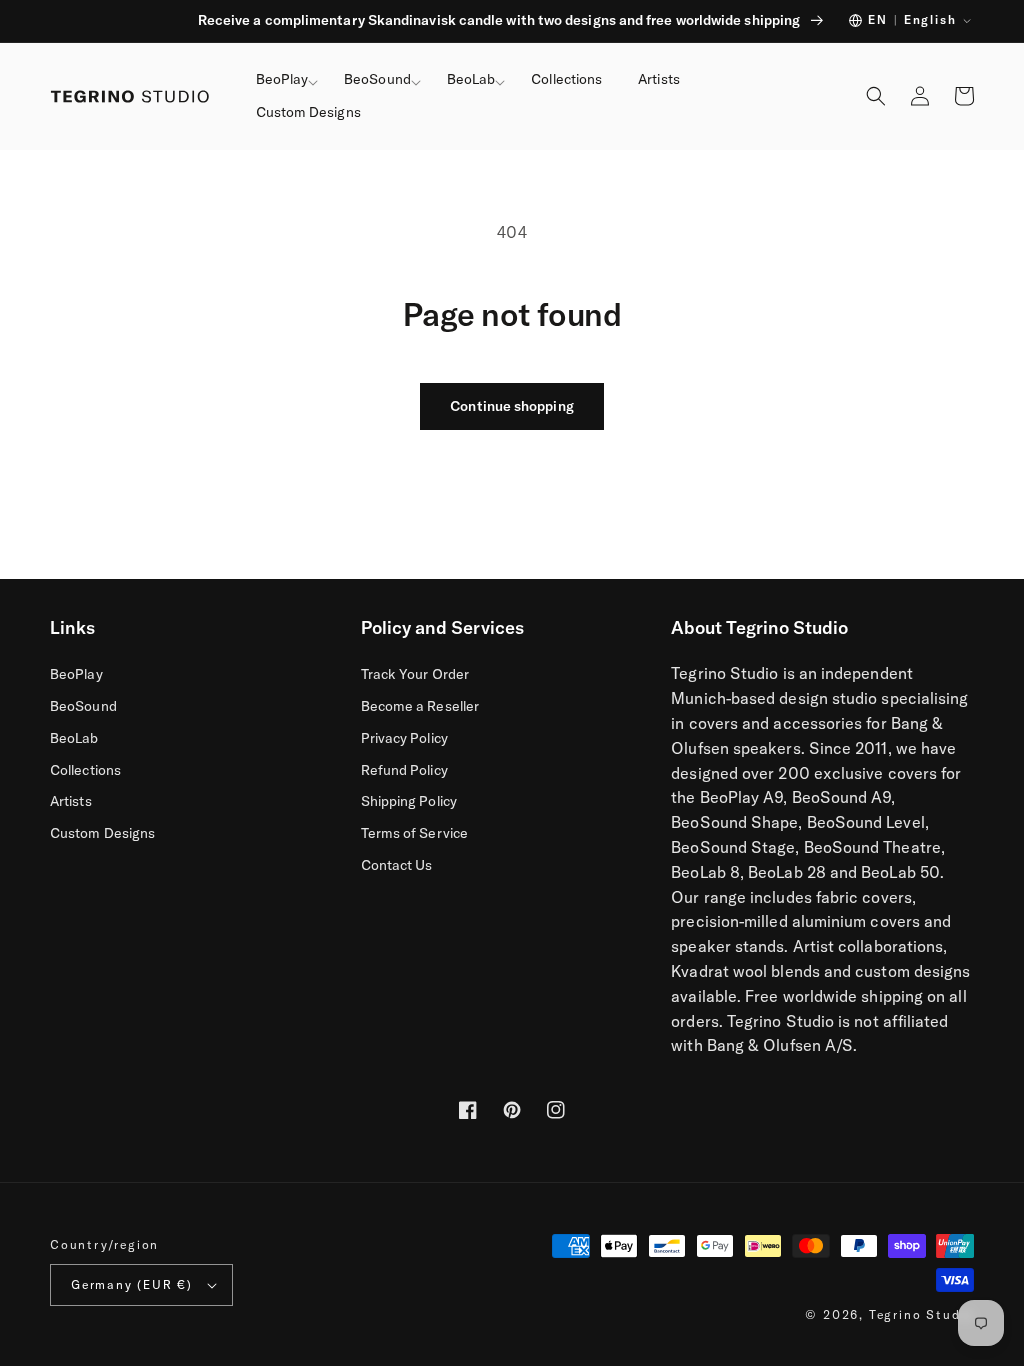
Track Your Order (415, 674)
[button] (282, 80)
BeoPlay (76, 674)
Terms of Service (414, 833)
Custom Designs (102, 833)
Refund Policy (404, 770)
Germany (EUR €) (132, 1284)
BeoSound (83, 706)
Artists (71, 801)
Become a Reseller (420, 706)
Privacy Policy (404, 738)
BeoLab (74, 738)
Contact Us (397, 865)
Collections (85, 770)
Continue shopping (511, 406)
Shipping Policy (409, 801)
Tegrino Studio (921, 1314)
